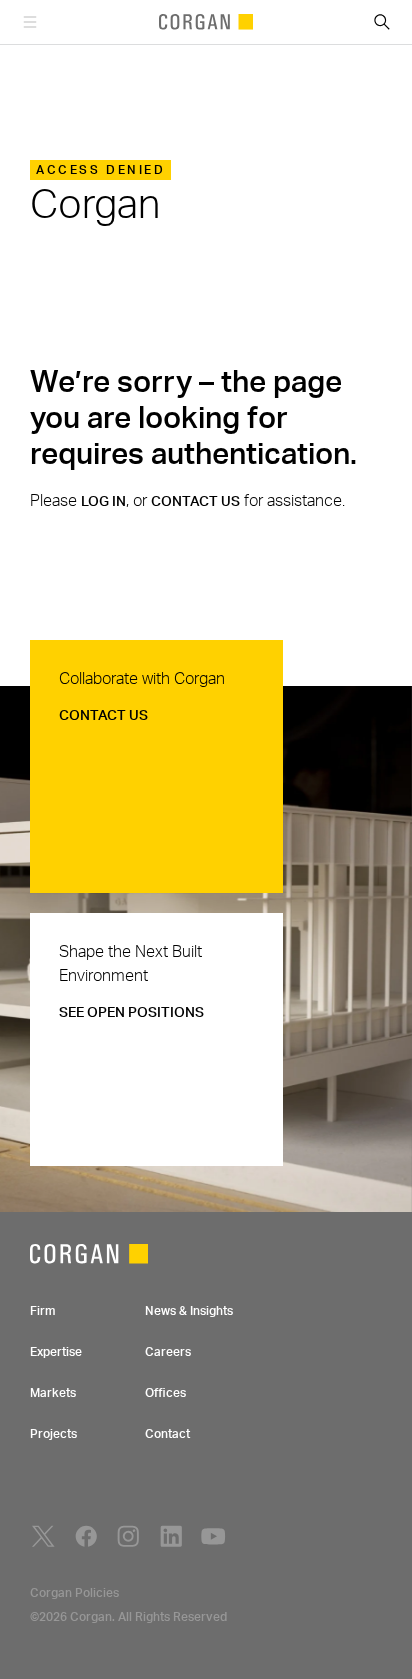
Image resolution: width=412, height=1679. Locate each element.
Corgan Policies (74, 1593)
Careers (168, 1352)
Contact (167, 1434)
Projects (53, 1434)
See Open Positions (131, 1013)
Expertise (56, 1352)
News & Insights (189, 1311)
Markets (53, 1393)
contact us (195, 502)
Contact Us (103, 716)
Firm (42, 1311)
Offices (165, 1393)
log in (103, 502)
